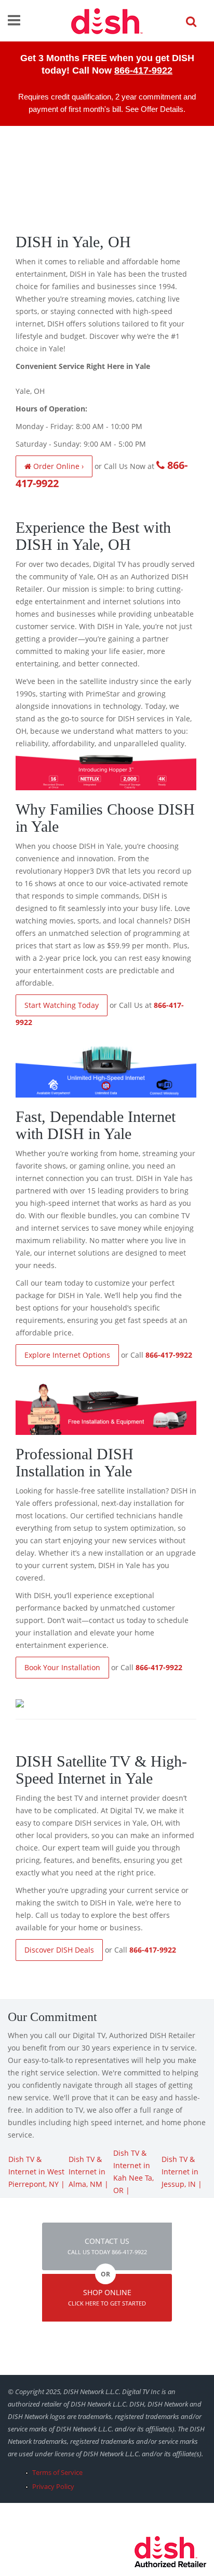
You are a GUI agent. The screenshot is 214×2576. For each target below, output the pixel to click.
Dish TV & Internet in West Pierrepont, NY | (37, 2172)
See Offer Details (154, 109)
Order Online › (57, 466)
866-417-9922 (143, 70)
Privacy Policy (53, 2486)
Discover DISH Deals (59, 1950)
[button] (107, 2246)
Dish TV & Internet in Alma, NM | (89, 2172)
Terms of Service (57, 2472)
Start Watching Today (62, 1005)
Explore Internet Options (67, 1355)
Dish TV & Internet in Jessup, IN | (182, 2172)
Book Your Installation (62, 1667)
